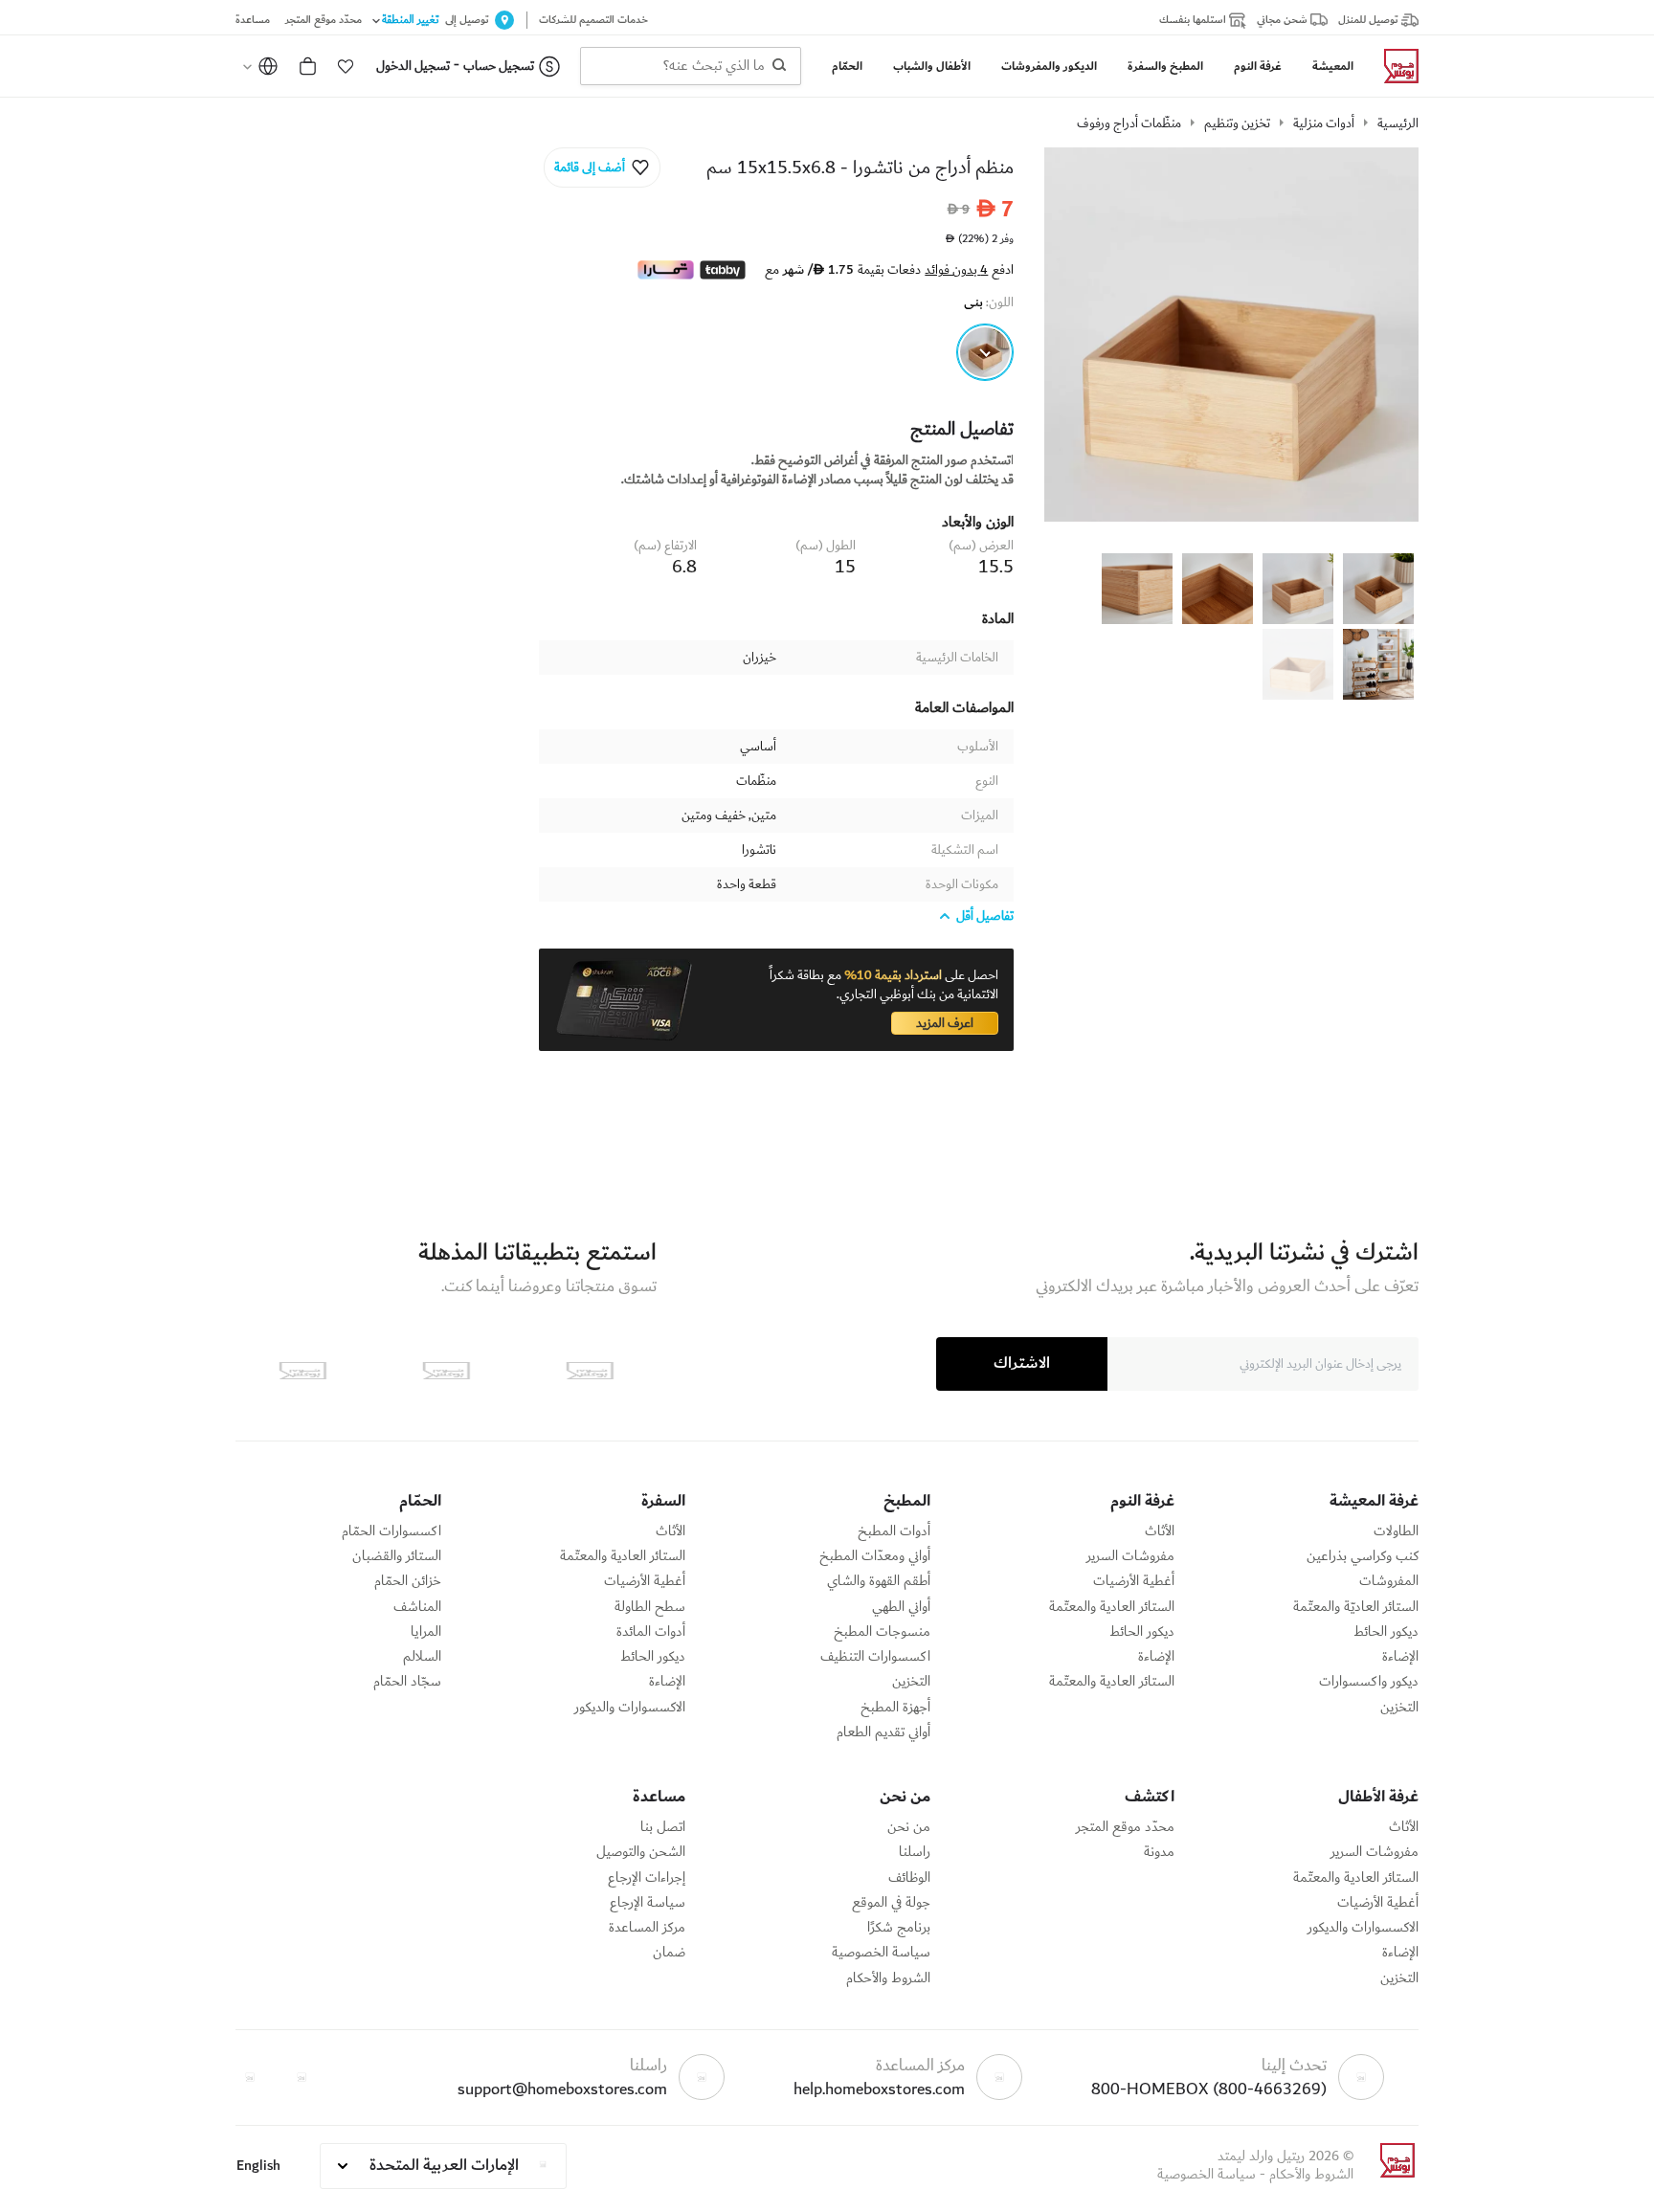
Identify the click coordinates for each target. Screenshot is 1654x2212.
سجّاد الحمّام (407, 1682)
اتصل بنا (663, 1827)
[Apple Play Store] (590, 1371)
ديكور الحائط (1386, 1632)
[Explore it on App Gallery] (302, 1371)
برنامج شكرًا (899, 1928)
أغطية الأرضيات (1134, 1581)
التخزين (1399, 1708)
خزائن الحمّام (408, 1581)
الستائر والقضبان (397, 1556)
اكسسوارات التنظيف (875, 1657)
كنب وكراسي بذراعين (1363, 1556)
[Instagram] (250, 2077)
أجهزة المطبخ (895, 1708)
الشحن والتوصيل (641, 1852)
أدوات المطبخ (894, 1531)
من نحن (909, 1827)
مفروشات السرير (1130, 1556)
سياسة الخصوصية (881, 1953)
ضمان (669, 1953)
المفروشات (1389, 1581)
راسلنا (915, 1852)
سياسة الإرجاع (648, 1903)
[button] (346, 66)
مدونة (1159, 1852)
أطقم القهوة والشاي (879, 1581)
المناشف (417, 1607)
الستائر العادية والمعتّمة (1112, 1607)
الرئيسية (1398, 123)
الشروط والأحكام (888, 1978)
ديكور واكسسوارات (1369, 1682)
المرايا (426, 1632)
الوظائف (909, 1878)
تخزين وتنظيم (1237, 123)
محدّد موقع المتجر (1125, 1827)
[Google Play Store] (446, 1371)
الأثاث (1160, 1531)
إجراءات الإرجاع (647, 1878)
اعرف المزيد (945, 1023)
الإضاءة (1400, 1657)
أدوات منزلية (1324, 123)
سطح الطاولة (650, 1607)
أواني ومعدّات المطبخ (875, 1556)
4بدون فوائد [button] (956, 270)
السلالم (422, 1657)
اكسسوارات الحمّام (391, 1531)
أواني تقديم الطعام (883, 1732)
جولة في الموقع (891, 1903)
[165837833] (985, 352)
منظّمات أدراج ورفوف (1129, 123)
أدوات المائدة (651, 1632)
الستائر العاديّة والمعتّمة (1356, 1607)
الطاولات (1396, 1531)
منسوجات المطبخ (882, 1632)
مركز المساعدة (647, 1928)
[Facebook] (302, 2077)
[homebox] (1394, 66)
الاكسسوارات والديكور (630, 1708)
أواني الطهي (901, 1607)
